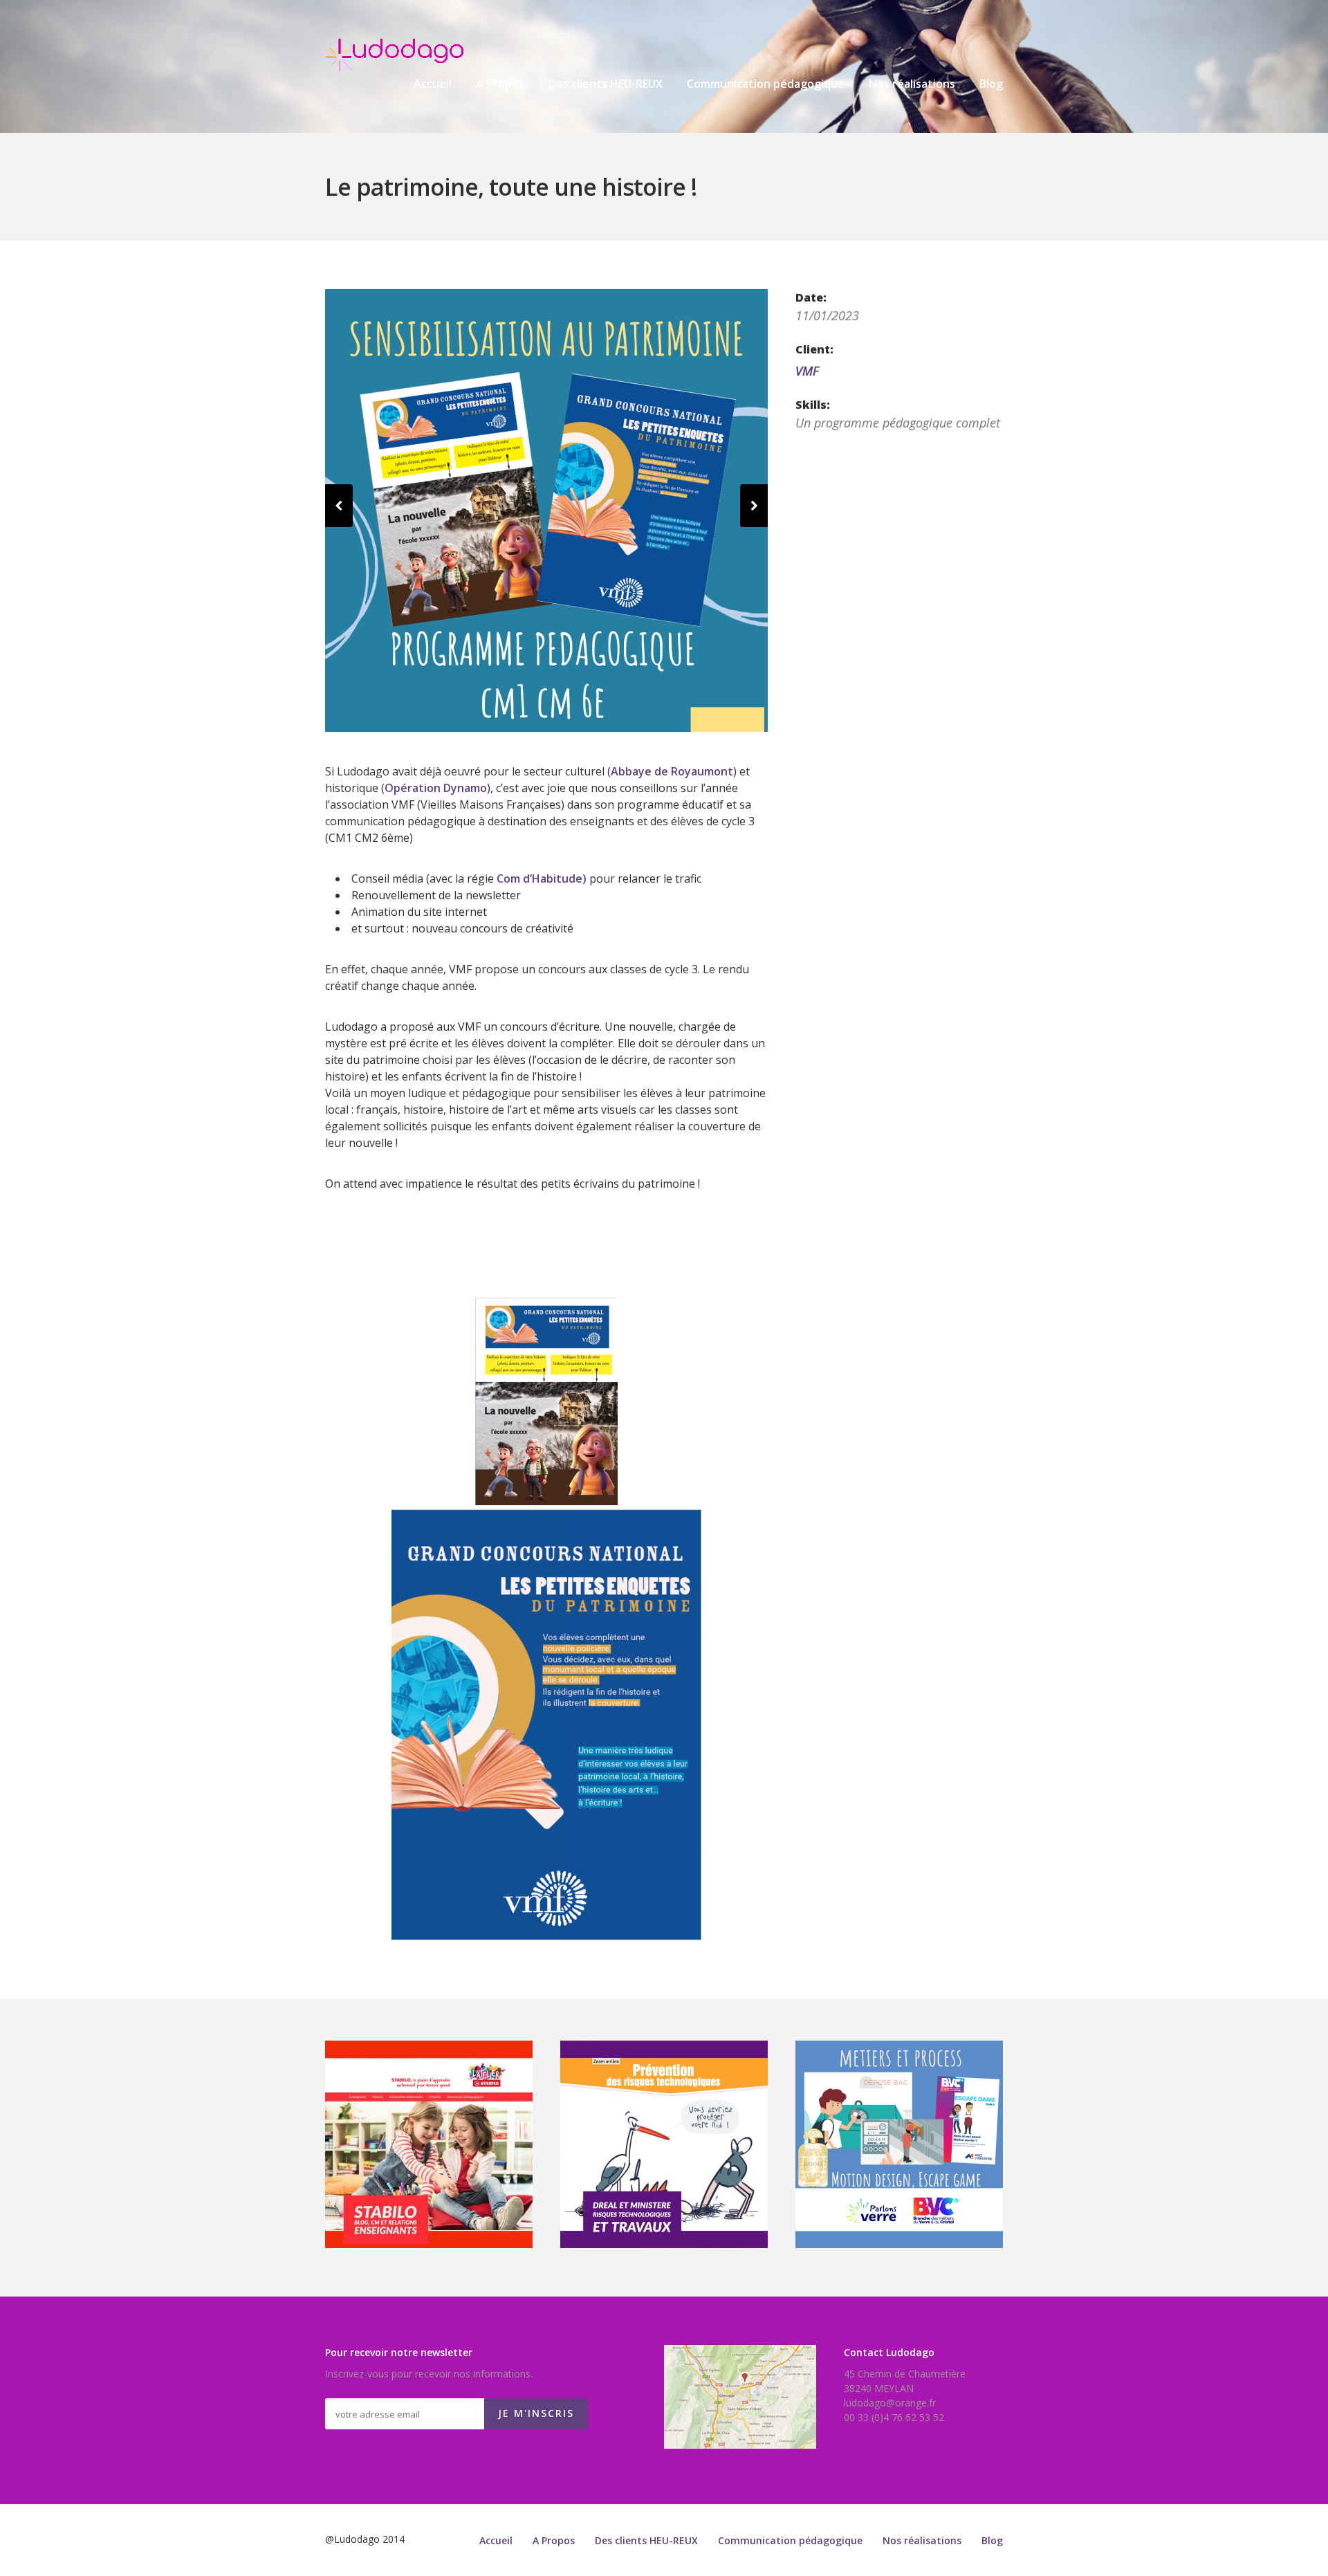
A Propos (500, 85)
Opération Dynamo (436, 788)
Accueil (433, 85)
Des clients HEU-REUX (606, 85)
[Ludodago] (394, 55)
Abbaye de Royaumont (672, 771)
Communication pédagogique (766, 85)
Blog (991, 85)
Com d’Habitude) (542, 878)
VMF (807, 371)
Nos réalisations (912, 85)
